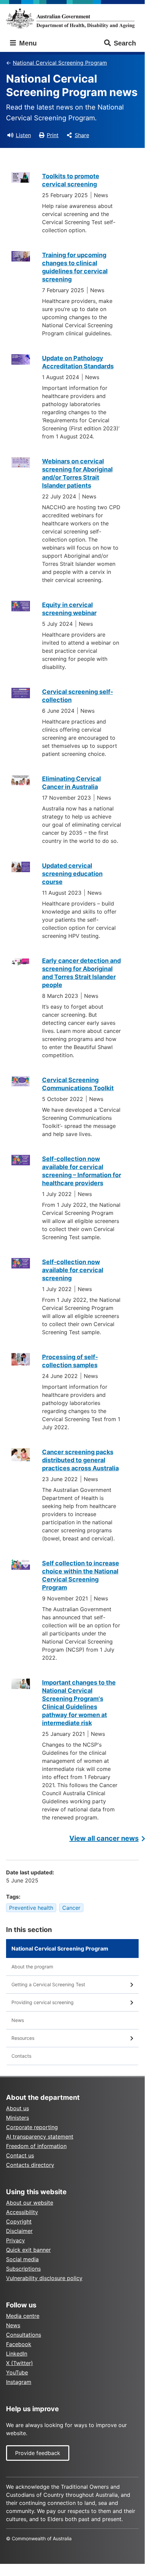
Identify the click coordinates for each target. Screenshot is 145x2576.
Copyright (19, 2221)
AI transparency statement (40, 2137)
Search (125, 43)
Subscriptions (23, 2269)
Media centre (23, 2316)
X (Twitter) (20, 2363)
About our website (30, 2203)
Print (53, 135)
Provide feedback (38, 2453)
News (18, 2020)
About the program (32, 1967)
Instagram (19, 2382)
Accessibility (22, 2212)
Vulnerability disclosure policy (44, 2278)
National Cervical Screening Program (60, 63)
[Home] (72, 18)
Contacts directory (30, 2165)
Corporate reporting (32, 2127)
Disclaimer (19, 2231)
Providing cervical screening (43, 2002)
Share (82, 135)
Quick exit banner (28, 2250)
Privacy (15, 2240)
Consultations (24, 2335)
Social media (22, 2259)
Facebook (19, 2344)
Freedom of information (36, 2146)
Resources (23, 2038)
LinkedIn (17, 2354)
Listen (23, 135)
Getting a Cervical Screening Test (48, 1984)
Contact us (20, 2155)
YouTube (17, 2372)
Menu (27, 43)
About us (17, 2108)
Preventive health (31, 1908)
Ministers (17, 2118)
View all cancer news (104, 1838)
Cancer (71, 1908)
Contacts (21, 2056)
